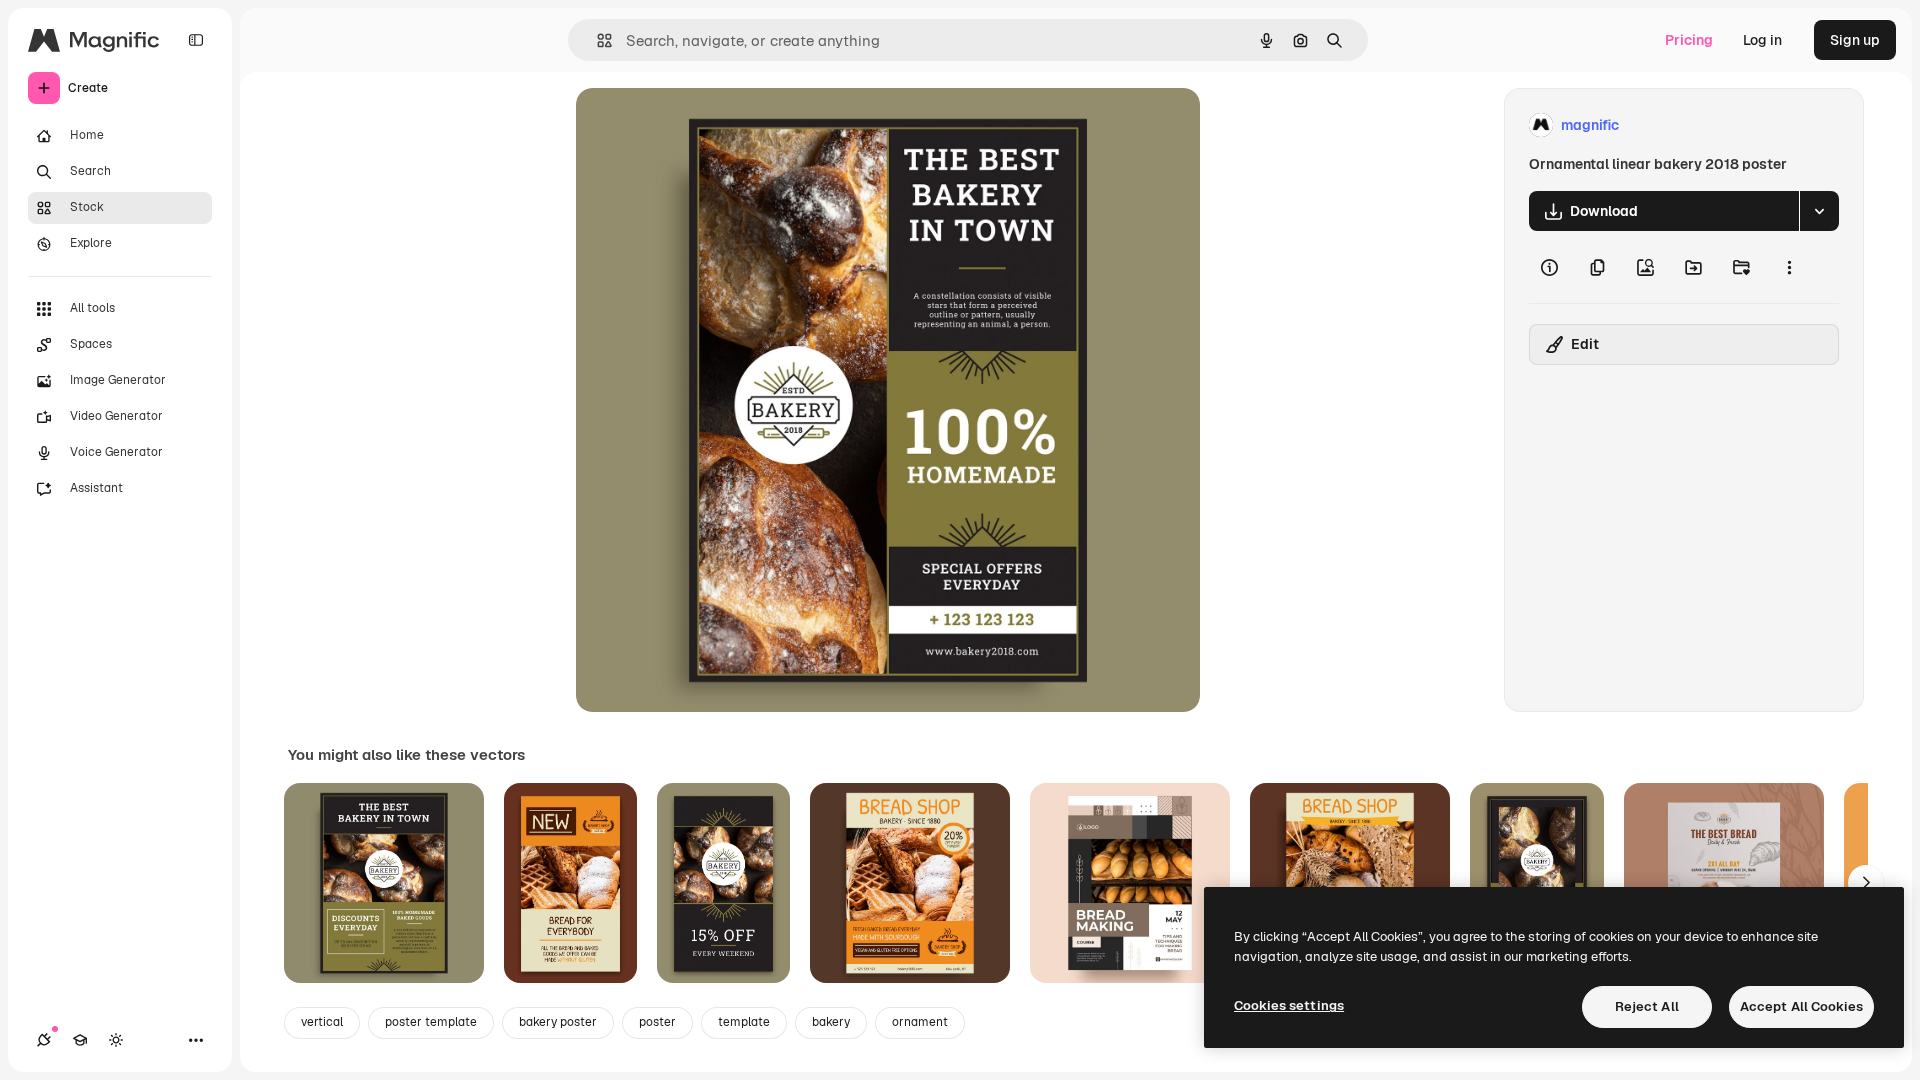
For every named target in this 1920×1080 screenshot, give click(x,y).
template (744, 1022)
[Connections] (44, 1040)
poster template (431, 1022)
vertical (322, 1022)
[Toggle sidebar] (196, 40)
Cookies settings (1289, 1005)
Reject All (1647, 1006)
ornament (920, 1022)
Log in (1762, 40)
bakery (831, 1022)
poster (657, 1022)
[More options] (1789, 267)
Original (704, 125)
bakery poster (558, 1022)
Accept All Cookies (1801, 1006)
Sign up (1855, 40)
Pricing (1689, 40)
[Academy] (80, 1040)
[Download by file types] (1819, 211)
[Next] (1866, 883)
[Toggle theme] (116, 1040)
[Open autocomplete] (596, 40)
